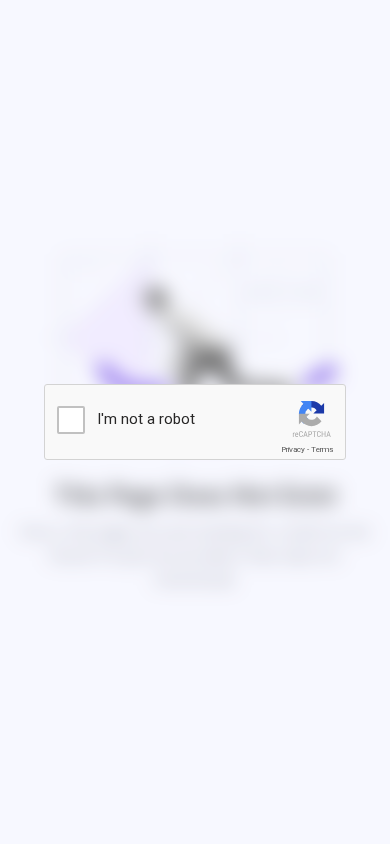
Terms (322, 449)
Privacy (293, 449)
